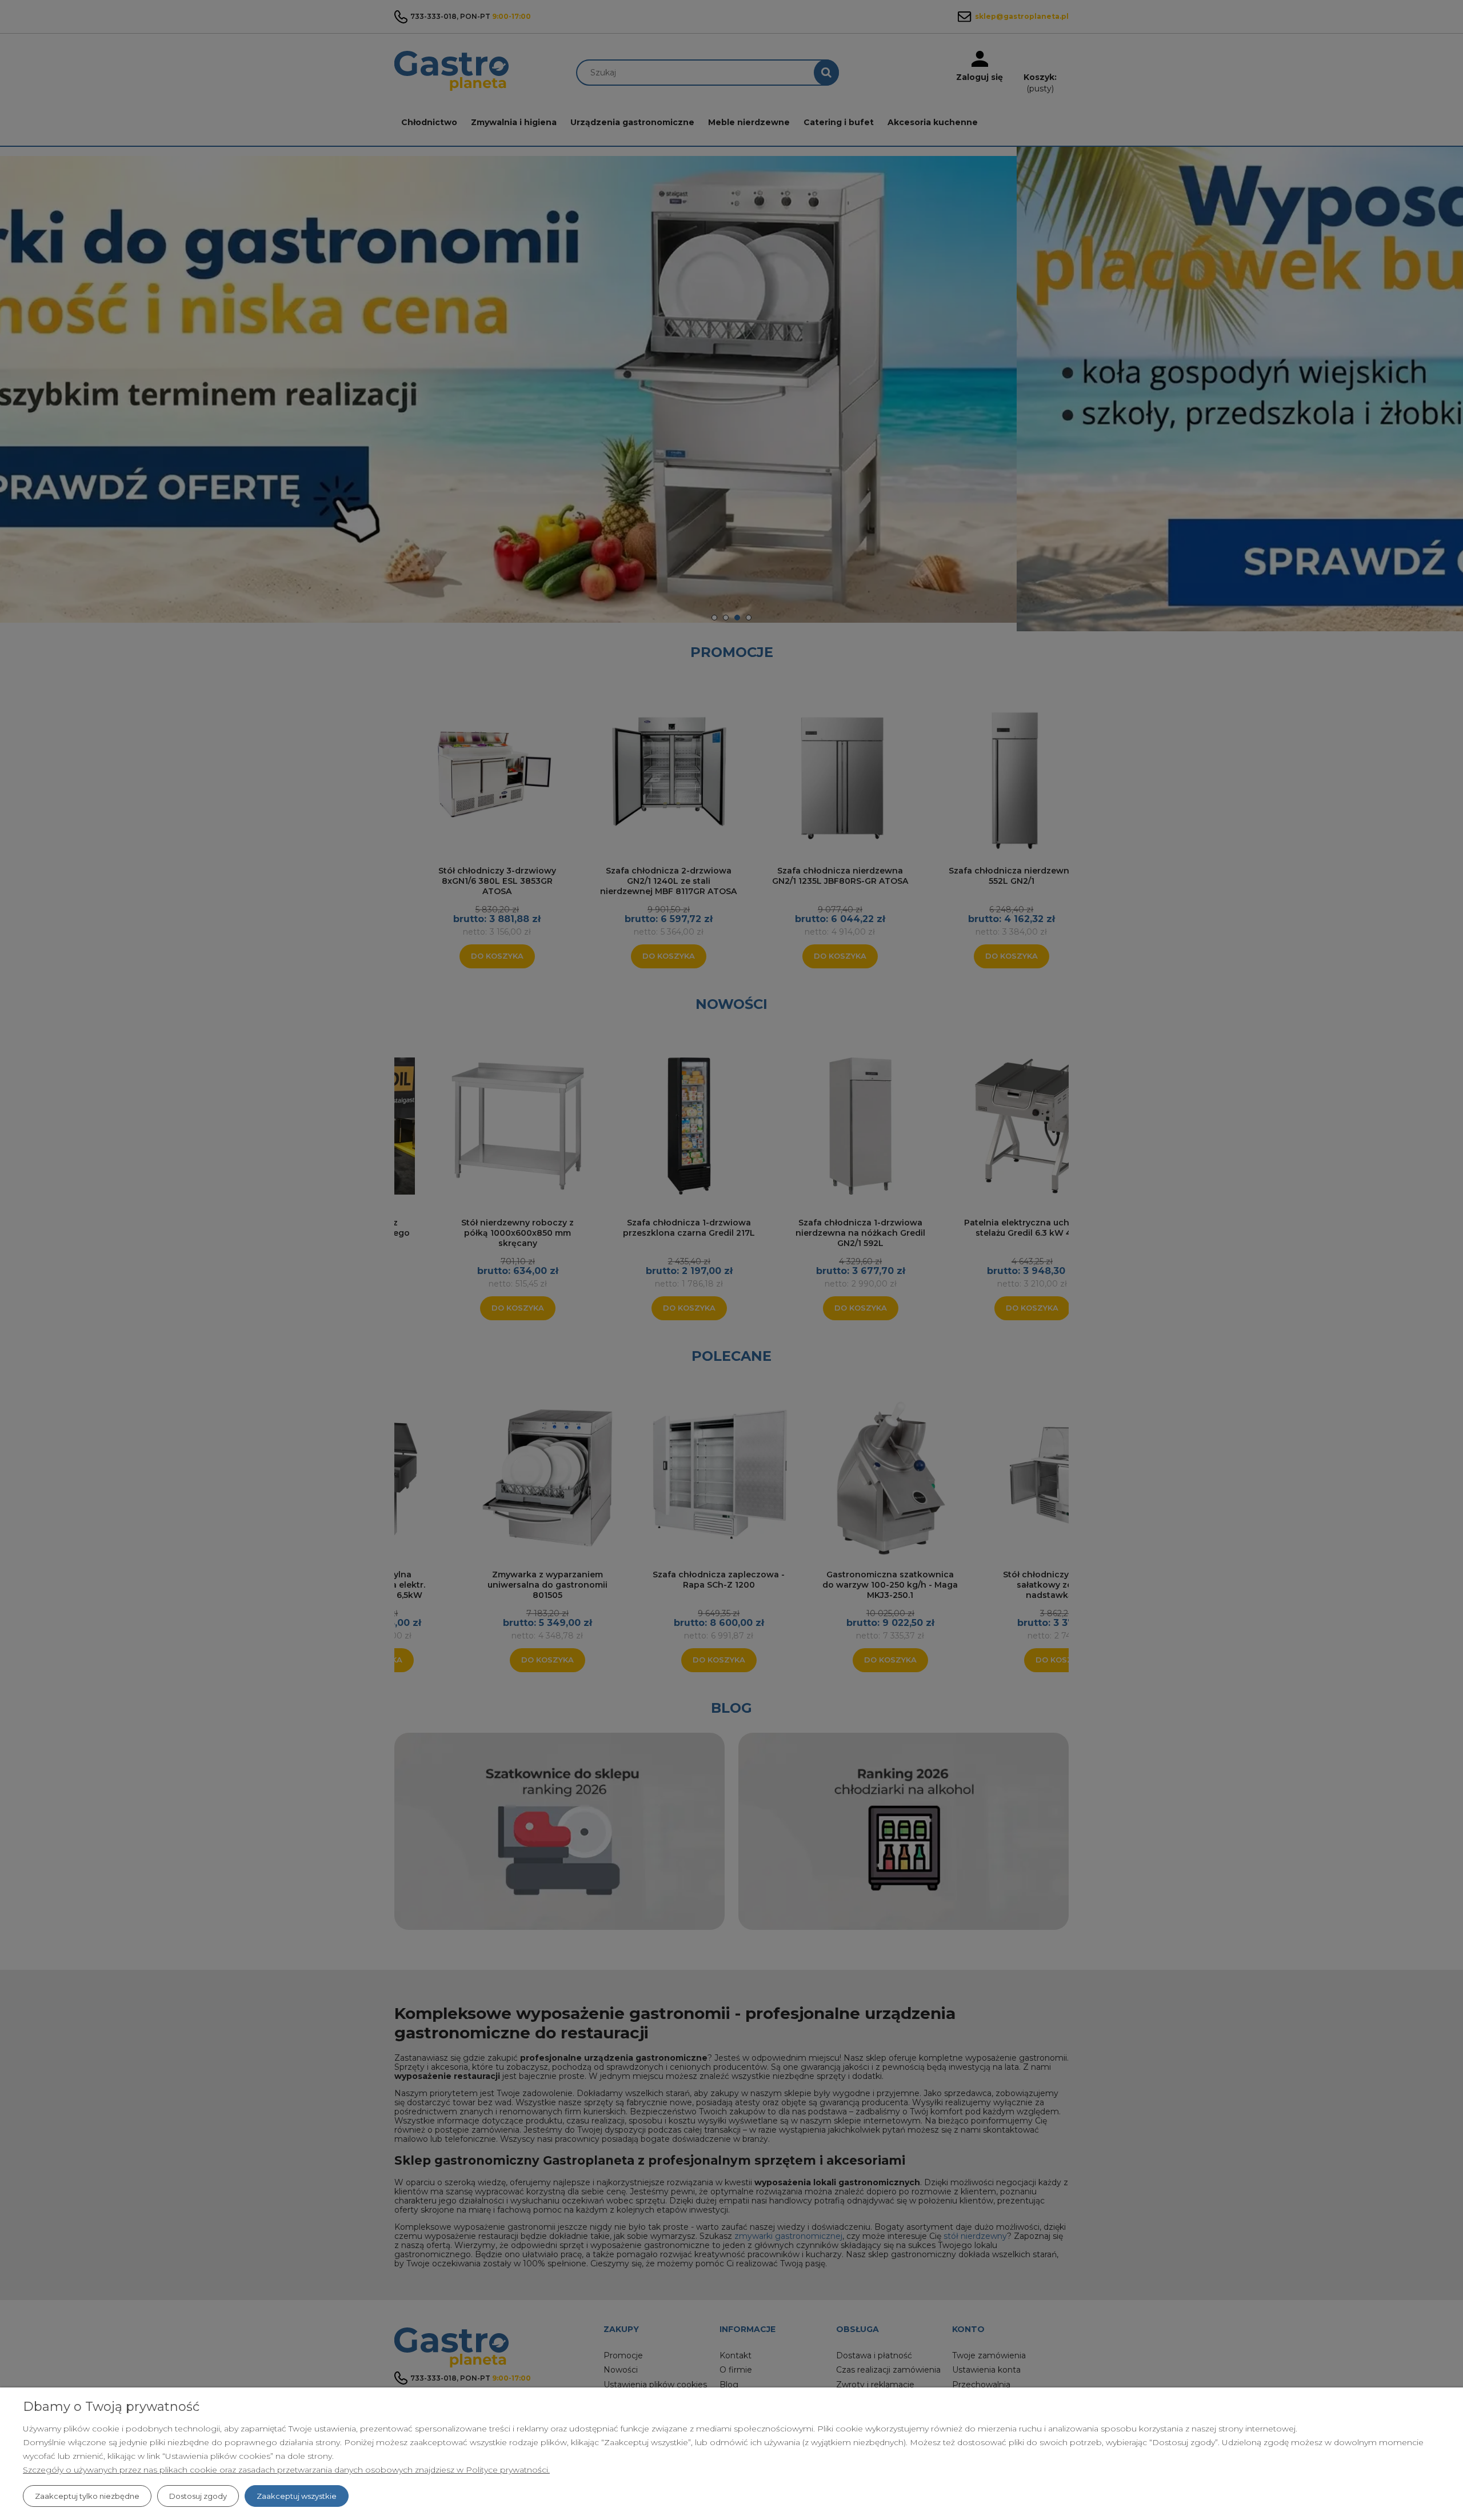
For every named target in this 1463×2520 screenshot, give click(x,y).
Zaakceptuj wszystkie (297, 2496)
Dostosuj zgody (198, 2496)
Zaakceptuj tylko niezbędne (87, 2496)
